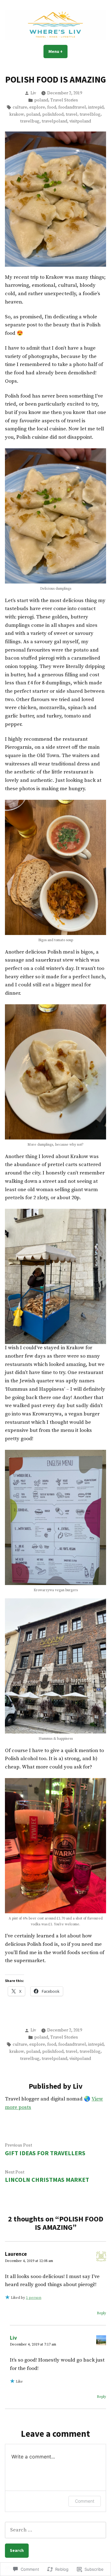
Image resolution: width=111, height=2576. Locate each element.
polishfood (53, 114)
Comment (85, 2501)
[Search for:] (55, 2530)
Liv (33, 93)
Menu (58, 51)
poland (41, 100)
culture (20, 107)
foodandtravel (72, 107)
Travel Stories (64, 100)
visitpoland (80, 121)
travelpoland (54, 121)
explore (37, 107)
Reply (101, 2313)
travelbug (30, 121)
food (52, 107)
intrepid (96, 107)
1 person (34, 2298)
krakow (17, 114)
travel (72, 114)
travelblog (90, 114)
